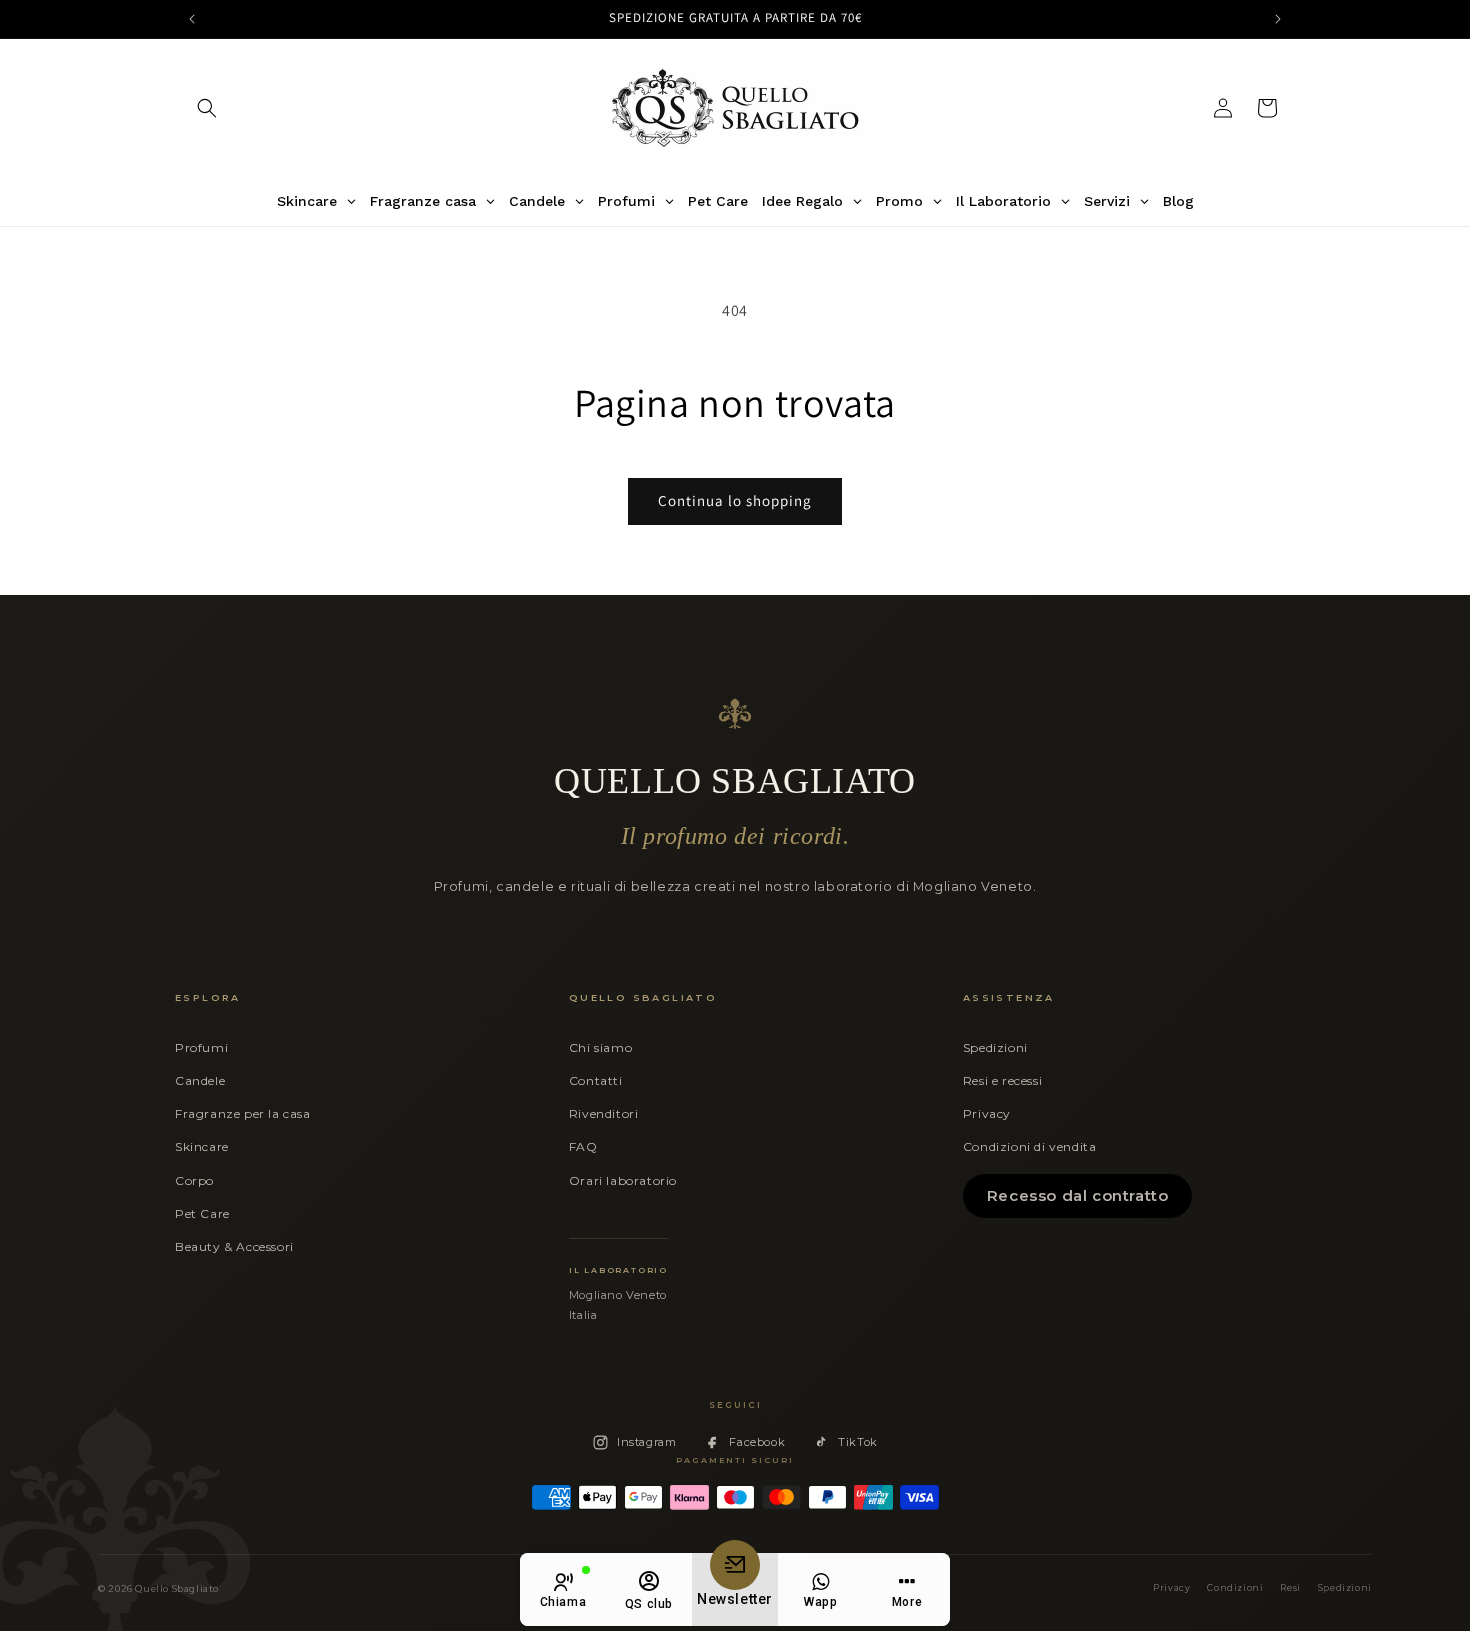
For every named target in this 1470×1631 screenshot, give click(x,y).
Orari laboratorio (623, 1180)
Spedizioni (995, 1047)
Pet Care (202, 1213)
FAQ (583, 1146)
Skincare (202, 1146)
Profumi (201, 1047)
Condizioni (1235, 1588)
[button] (207, 108)
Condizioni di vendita (1030, 1146)
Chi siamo (600, 1047)
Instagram (646, 1442)
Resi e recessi (1002, 1080)
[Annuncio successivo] (1278, 19)
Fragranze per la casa (243, 1113)
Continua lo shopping (735, 500)
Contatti (596, 1080)
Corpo (194, 1180)
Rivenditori (604, 1113)
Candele (200, 1080)
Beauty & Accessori (234, 1246)
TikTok (858, 1442)
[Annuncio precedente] (192, 19)
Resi (1290, 1588)
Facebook (757, 1442)
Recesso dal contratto (1078, 1195)
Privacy (987, 1113)
